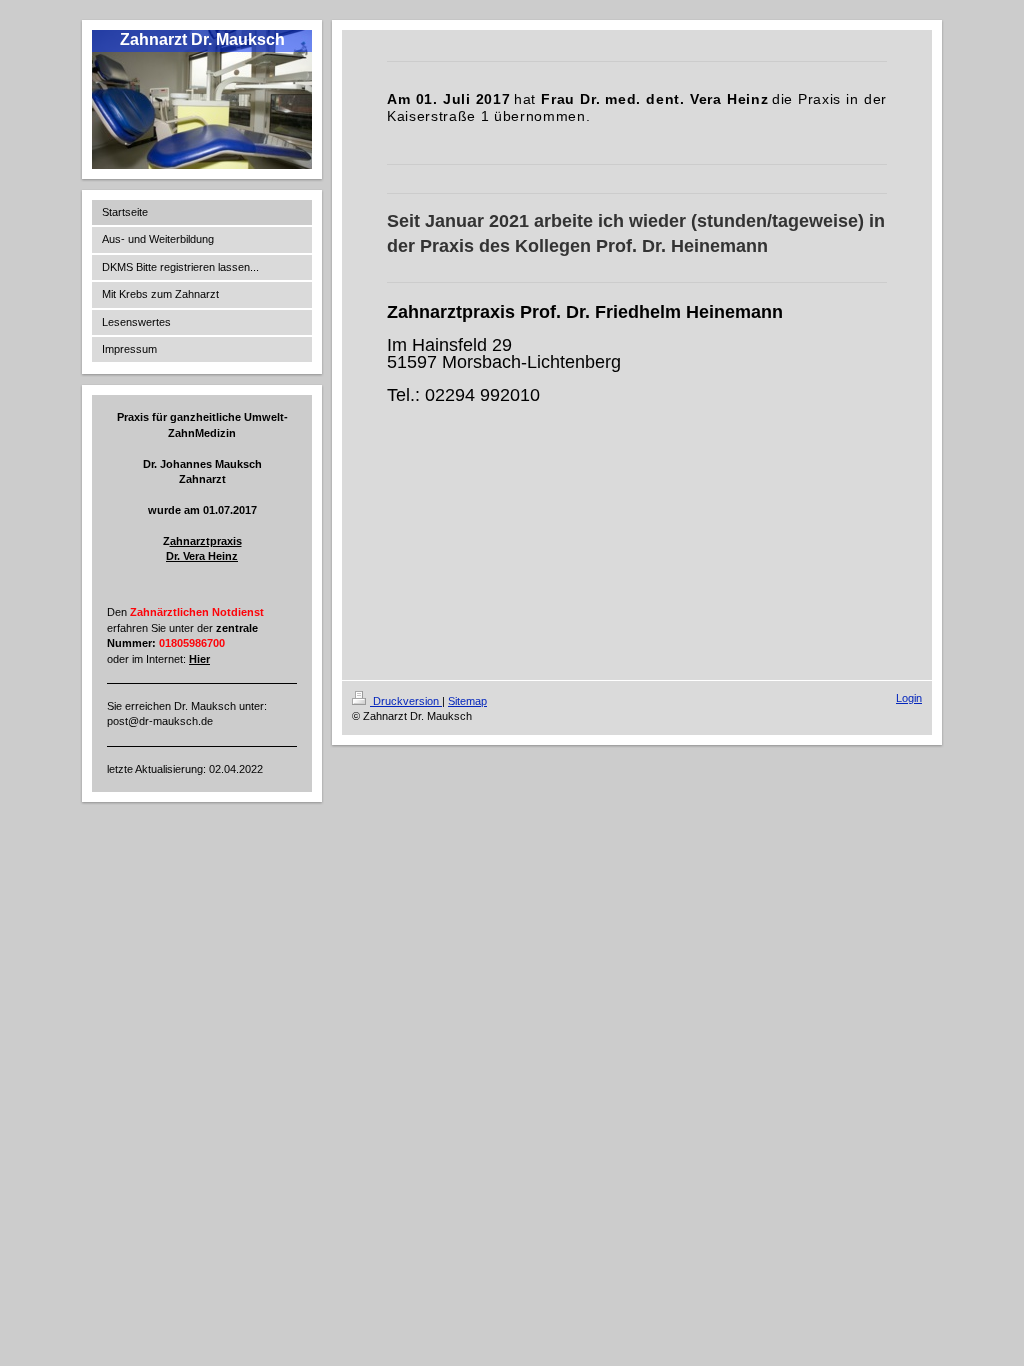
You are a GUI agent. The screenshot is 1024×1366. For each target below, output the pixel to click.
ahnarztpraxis (206, 541)
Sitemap (467, 701)
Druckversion (406, 701)
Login (909, 698)
